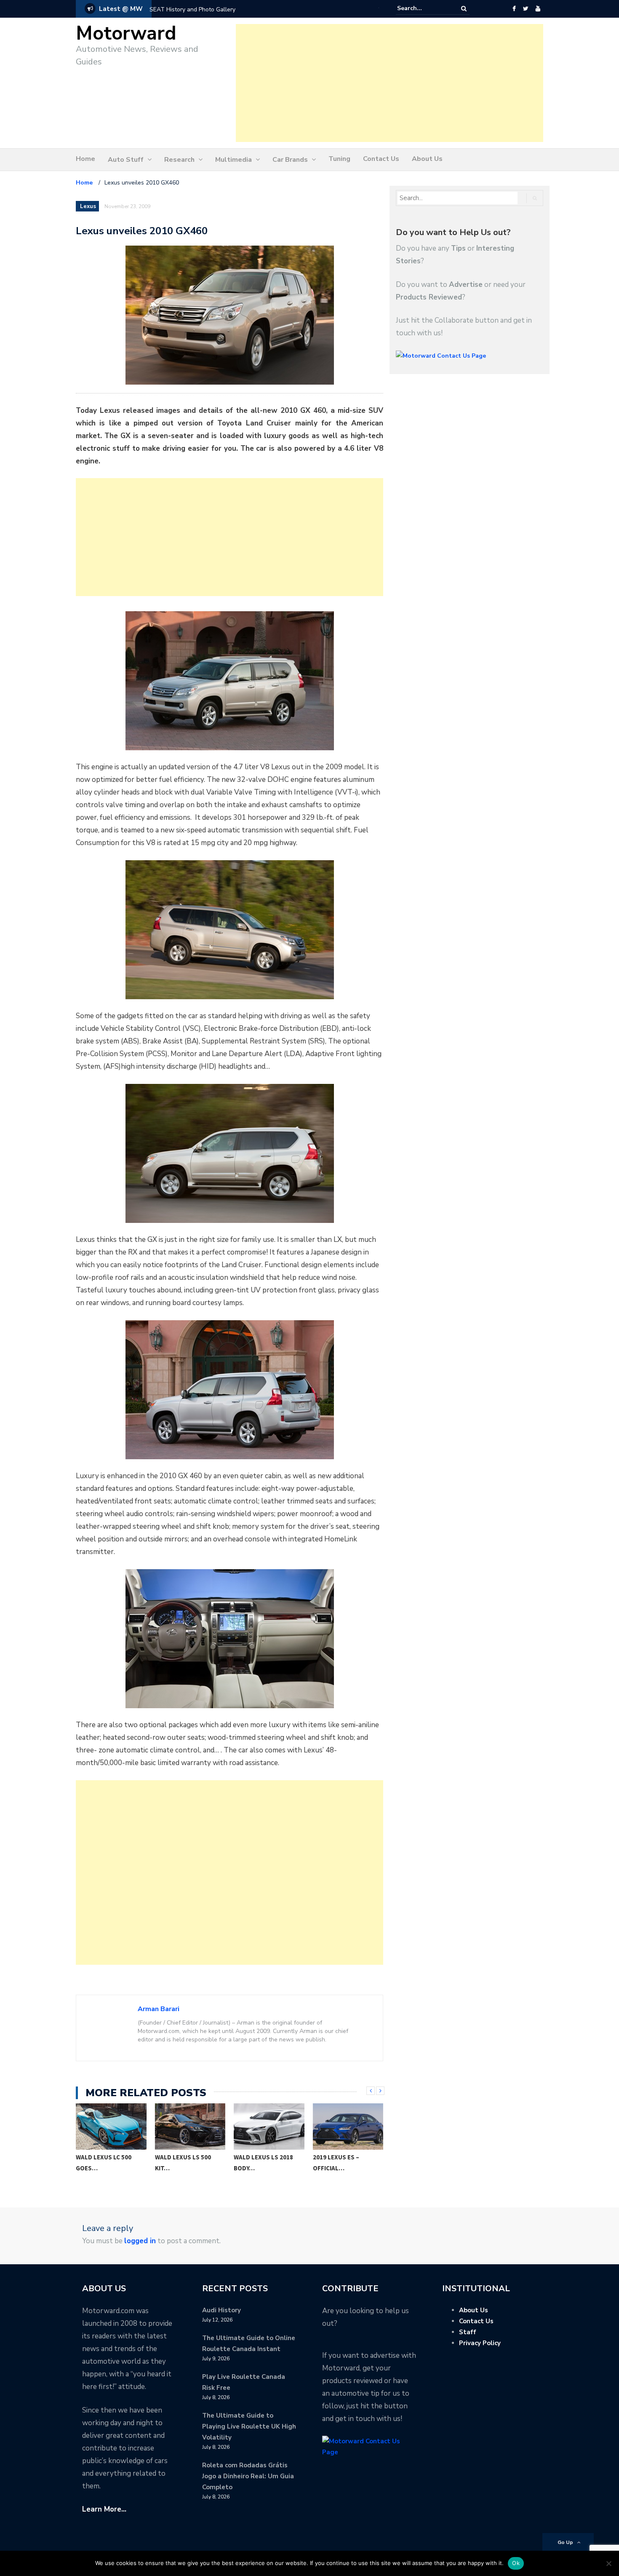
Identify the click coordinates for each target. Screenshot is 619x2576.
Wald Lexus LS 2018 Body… (263, 2163)
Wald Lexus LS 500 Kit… (183, 2163)
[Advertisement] (390, 83)
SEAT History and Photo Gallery (192, 9)
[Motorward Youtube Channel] (538, 9)
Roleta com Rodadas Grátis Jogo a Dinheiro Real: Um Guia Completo (248, 2476)
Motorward (126, 33)
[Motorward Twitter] (526, 9)
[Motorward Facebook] (514, 9)
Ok (516, 2563)
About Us (427, 159)
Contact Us (381, 159)
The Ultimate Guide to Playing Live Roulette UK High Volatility (249, 2426)
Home (85, 159)
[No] (608, 2563)
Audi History (221, 2310)
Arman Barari (159, 2009)
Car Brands (290, 160)
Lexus (88, 206)
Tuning (339, 159)
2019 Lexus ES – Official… (336, 2163)
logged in (140, 2241)
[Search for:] (423, 8)
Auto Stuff (126, 160)
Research (179, 160)
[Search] (464, 9)
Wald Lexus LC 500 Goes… (104, 2163)
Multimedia (233, 160)
